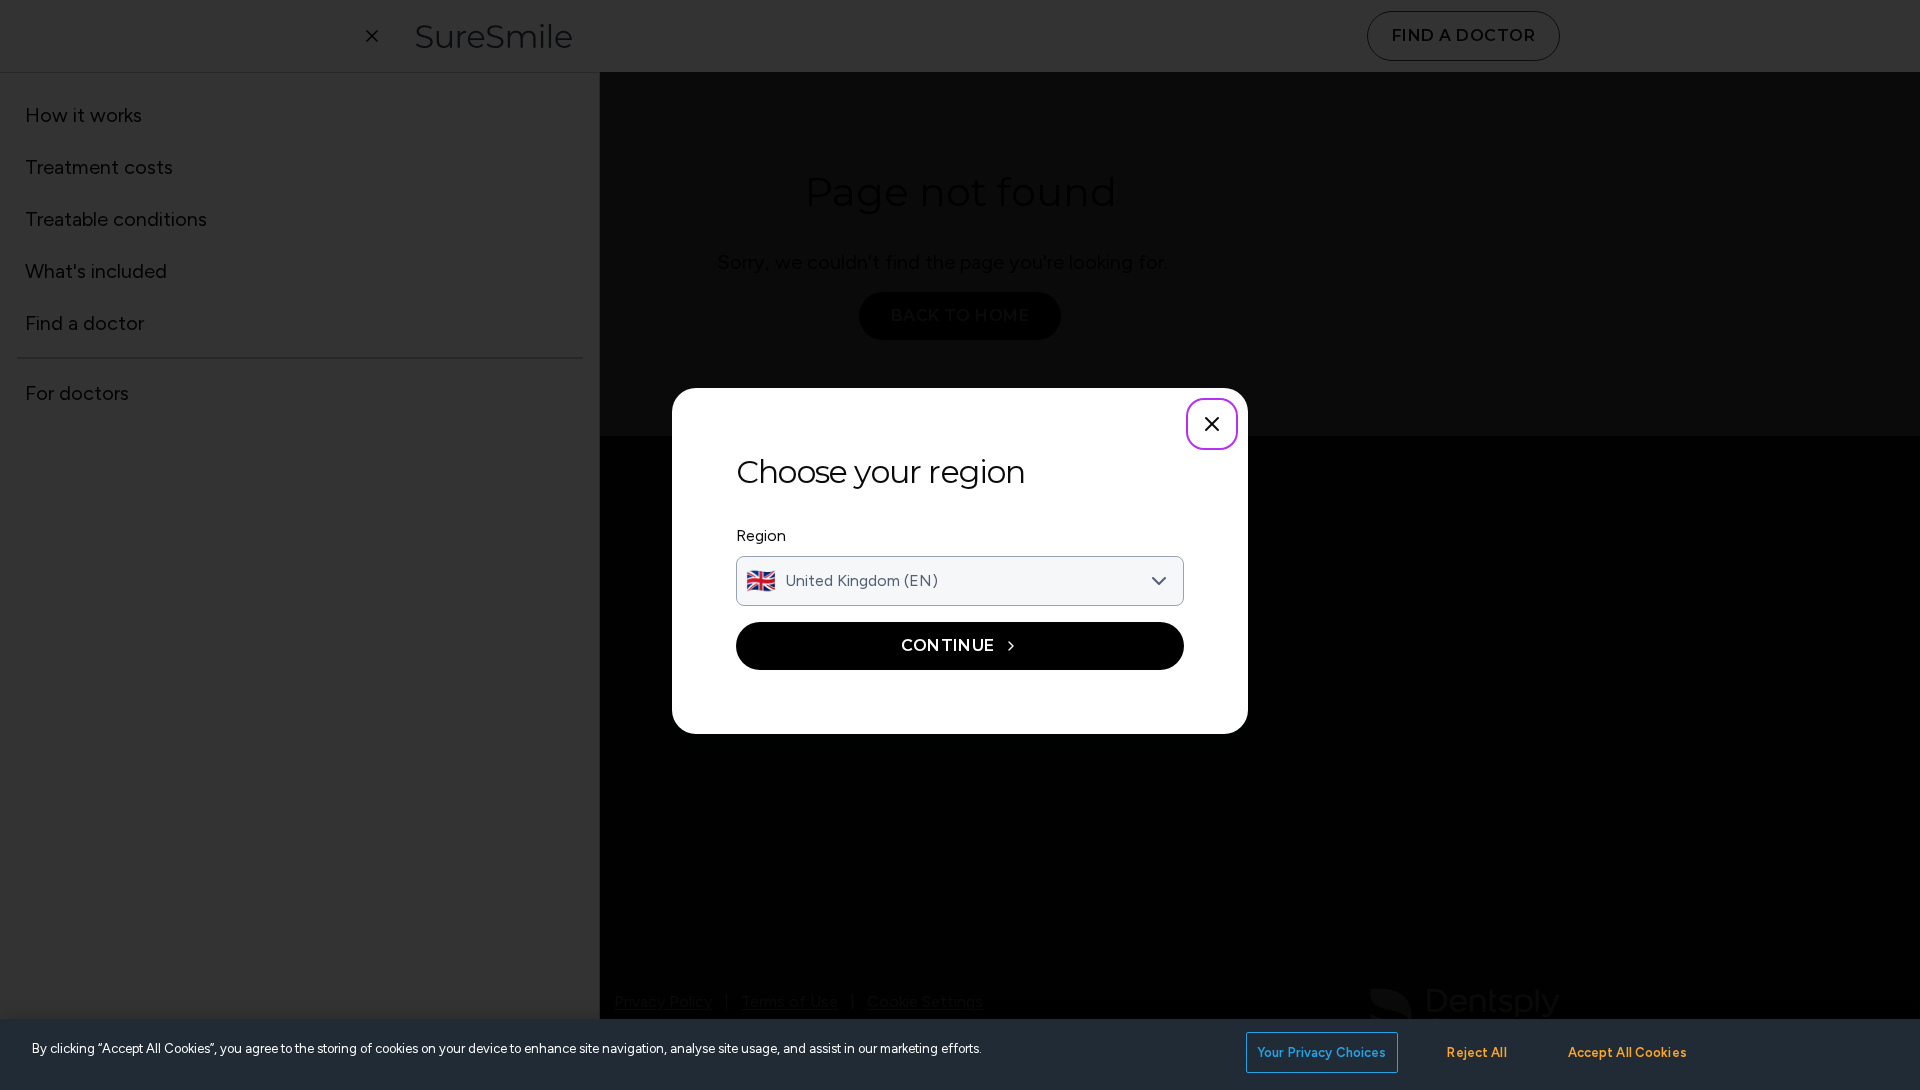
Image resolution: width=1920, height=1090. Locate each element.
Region (761, 535)
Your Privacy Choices (1322, 1052)
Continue (948, 645)
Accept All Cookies (1627, 1052)
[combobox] (960, 581)
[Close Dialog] (1212, 424)
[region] (960, 1054)
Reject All (1476, 1052)
